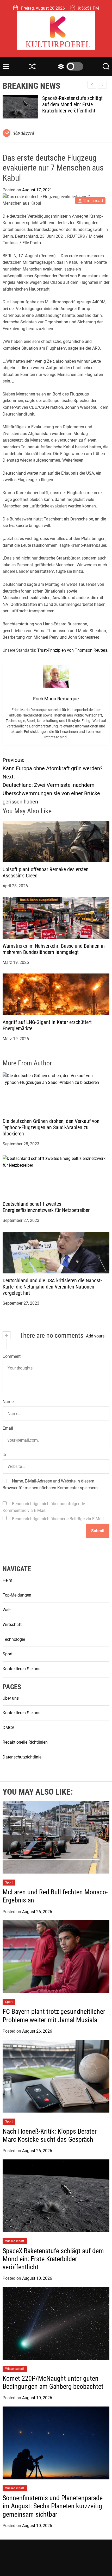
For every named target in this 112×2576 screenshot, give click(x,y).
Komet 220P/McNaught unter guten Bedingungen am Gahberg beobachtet (76, 104)
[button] (102, 85)
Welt (7, 1610)
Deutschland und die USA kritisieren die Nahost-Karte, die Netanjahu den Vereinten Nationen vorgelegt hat (52, 1287)
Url (5, 1455)
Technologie (14, 1639)
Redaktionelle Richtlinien (25, 1742)
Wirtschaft (12, 1625)
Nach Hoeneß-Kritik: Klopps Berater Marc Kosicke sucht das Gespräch (50, 2135)
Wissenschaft (15, 2241)
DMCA (8, 1728)
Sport (8, 1654)
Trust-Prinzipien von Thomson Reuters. (73, 650)
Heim (7, 1580)
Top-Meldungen (17, 1595)
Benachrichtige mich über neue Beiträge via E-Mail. (58, 1519)
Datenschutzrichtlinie (22, 1757)
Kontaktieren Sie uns (21, 1669)
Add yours (95, 1336)
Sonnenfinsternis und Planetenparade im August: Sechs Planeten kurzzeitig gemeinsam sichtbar (53, 2506)
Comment (12, 1356)
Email (8, 1428)
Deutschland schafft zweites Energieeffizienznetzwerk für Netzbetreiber (46, 1207)
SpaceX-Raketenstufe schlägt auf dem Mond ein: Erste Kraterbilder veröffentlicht (53, 2259)
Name (8, 1402)
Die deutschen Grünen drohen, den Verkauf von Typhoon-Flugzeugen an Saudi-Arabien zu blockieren (51, 1127)
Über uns (11, 1698)
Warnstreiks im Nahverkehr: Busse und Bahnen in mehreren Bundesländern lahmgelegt (54, 949)
